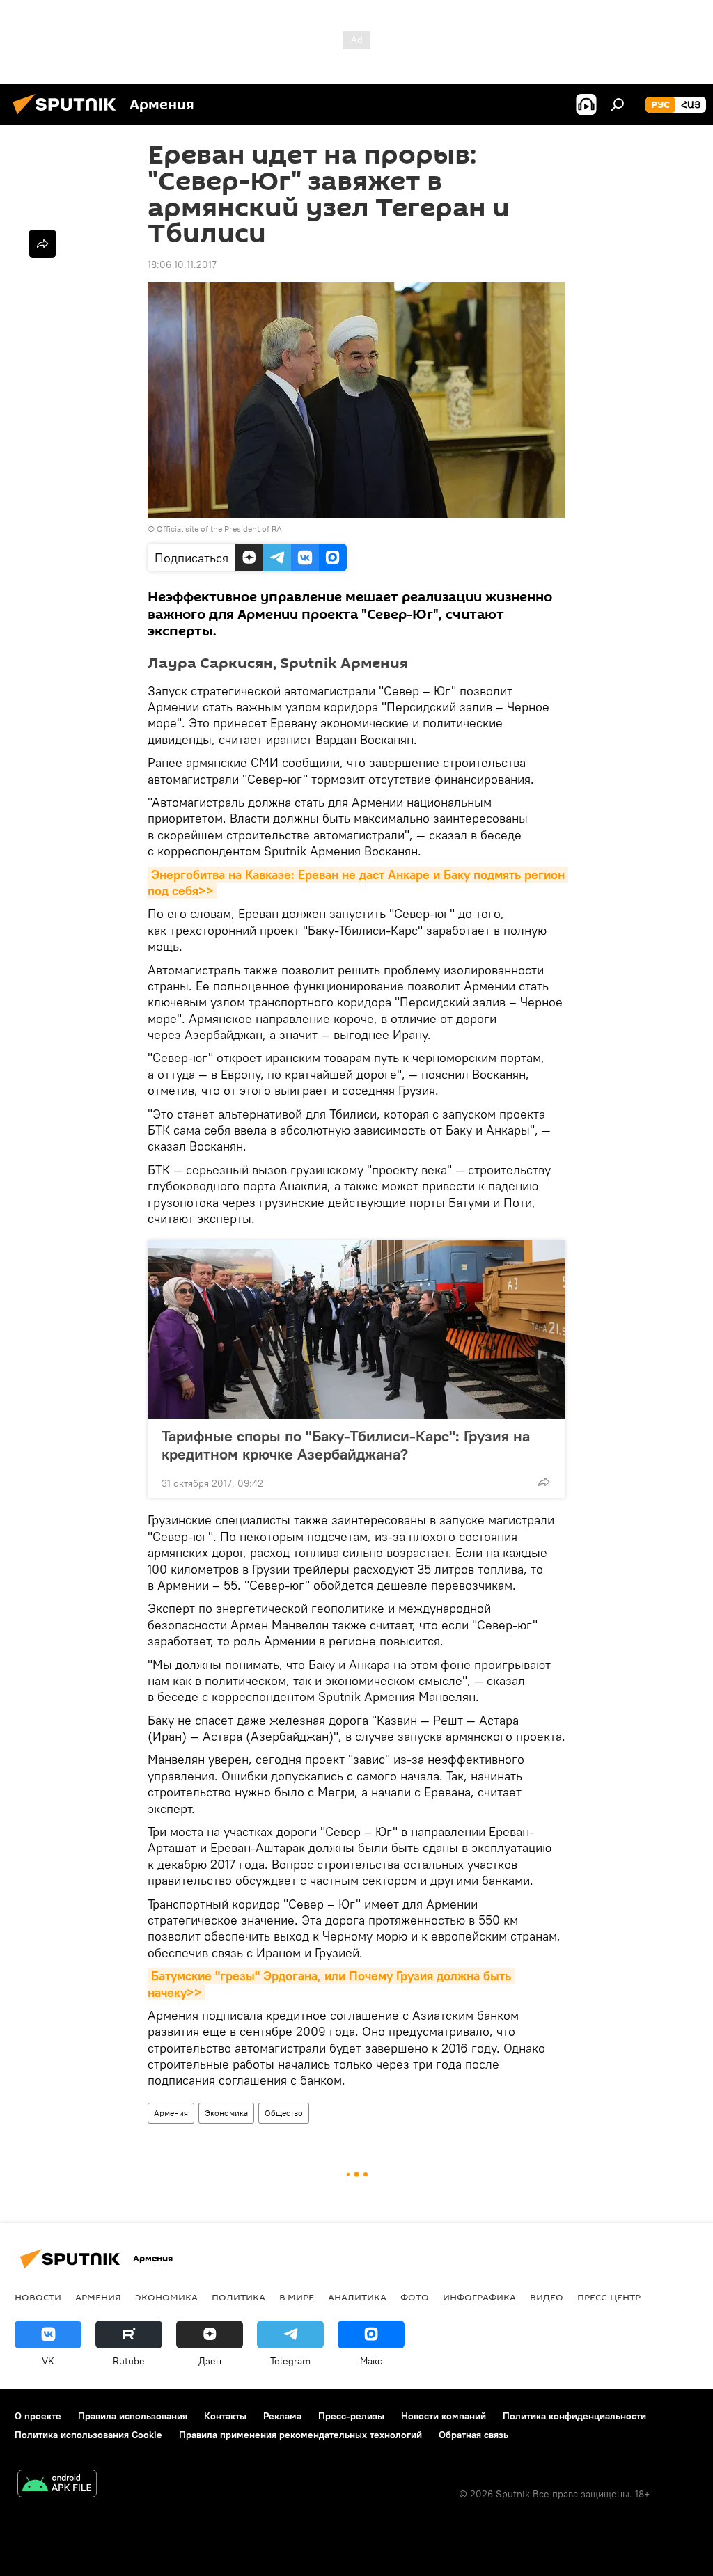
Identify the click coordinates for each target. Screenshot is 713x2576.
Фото (415, 2297)
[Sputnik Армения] (68, 116)
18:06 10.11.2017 (182, 264)
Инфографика (479, 2297)
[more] (544, 1482)
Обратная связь (473, 2435)
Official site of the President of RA (219, 529)
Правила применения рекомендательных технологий (300, 2435)
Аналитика (357, 2297)
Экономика (226, 2113)
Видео (547, 2297)
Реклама (282, 2416)
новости (38, 2297)
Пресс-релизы (351, 2416)
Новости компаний (444, 2416)
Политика (238, 2297)
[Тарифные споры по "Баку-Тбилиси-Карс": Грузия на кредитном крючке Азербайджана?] (356, 1329)
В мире (297, 2297)
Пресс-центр (609, 2297)
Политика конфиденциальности (574, 2416)
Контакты (225, 2416)
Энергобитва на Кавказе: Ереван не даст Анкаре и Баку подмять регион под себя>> (358, 883)
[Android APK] (57, 2485)
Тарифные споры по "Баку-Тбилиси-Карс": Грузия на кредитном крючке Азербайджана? (346, 1445)
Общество (284, 2113)
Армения (171, 2113)
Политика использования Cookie (88, 2435)
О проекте (38, 2416)
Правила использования (133, 2416)
